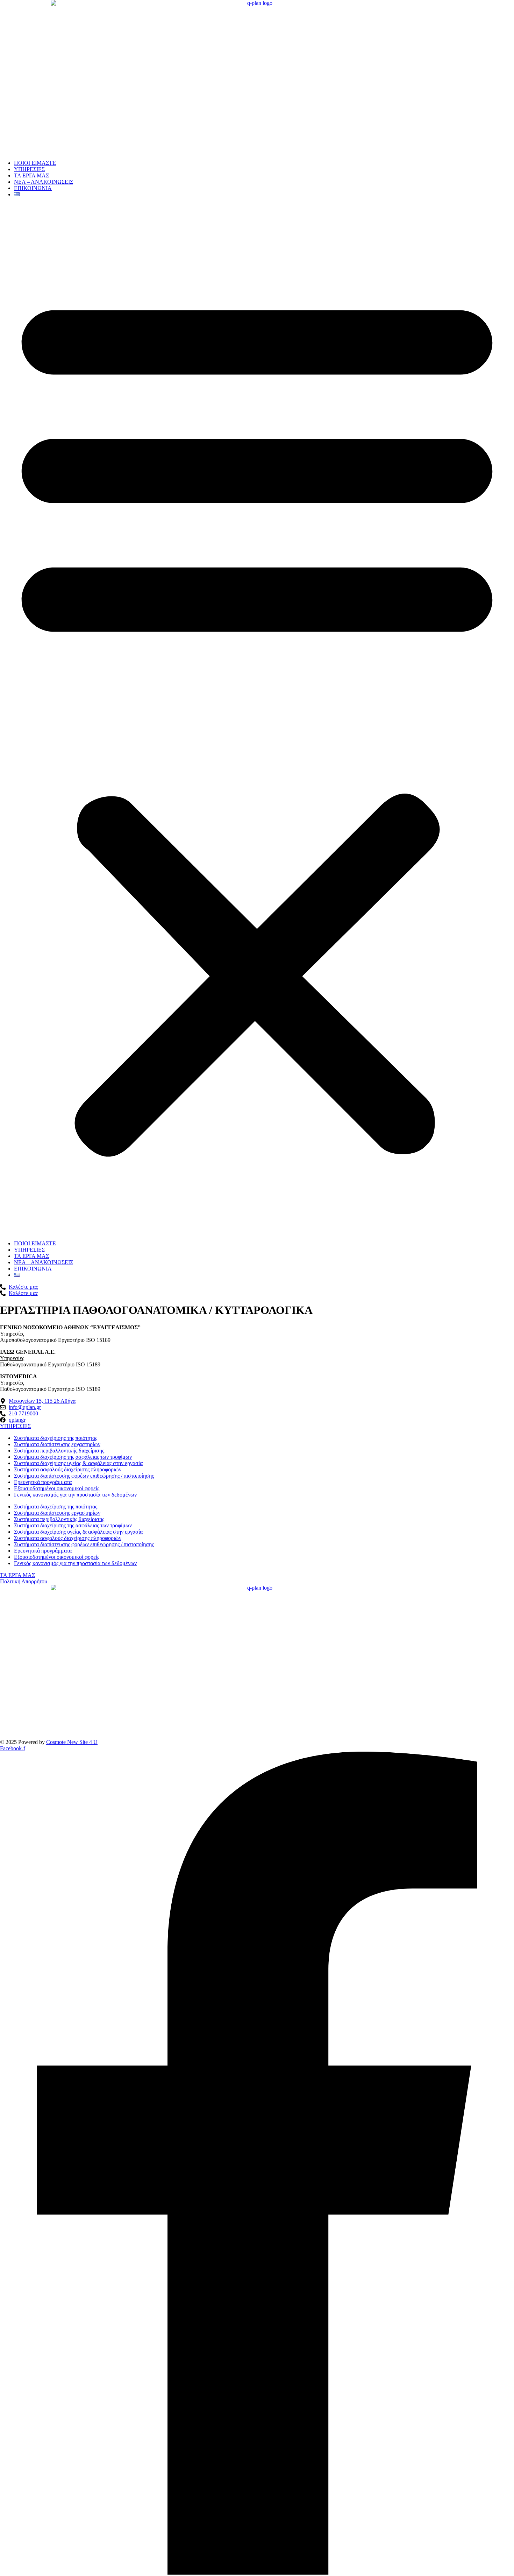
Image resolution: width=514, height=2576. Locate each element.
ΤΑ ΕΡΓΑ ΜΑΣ (31, 175)
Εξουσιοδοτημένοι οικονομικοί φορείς (57, 1488)
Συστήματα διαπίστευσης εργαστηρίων (57, 1444)
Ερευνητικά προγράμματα (43, 1482)
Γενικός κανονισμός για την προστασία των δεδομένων (75, 1495)
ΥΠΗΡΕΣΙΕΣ (29, 169)
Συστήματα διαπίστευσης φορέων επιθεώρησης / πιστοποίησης (84, 1476)
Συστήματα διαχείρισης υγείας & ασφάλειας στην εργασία (78, 1463)
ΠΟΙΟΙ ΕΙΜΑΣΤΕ (35, 163)
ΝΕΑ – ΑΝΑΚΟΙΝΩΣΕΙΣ (44, 182)
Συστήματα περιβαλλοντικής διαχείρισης (59, 1451)
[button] (257, 719)
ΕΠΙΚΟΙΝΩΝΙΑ (33, 188)
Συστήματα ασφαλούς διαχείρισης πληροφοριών (68, 1469)
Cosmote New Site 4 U (72, 1742)
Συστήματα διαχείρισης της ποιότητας (56, 1438)
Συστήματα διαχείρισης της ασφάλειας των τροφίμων (73, 1457)
